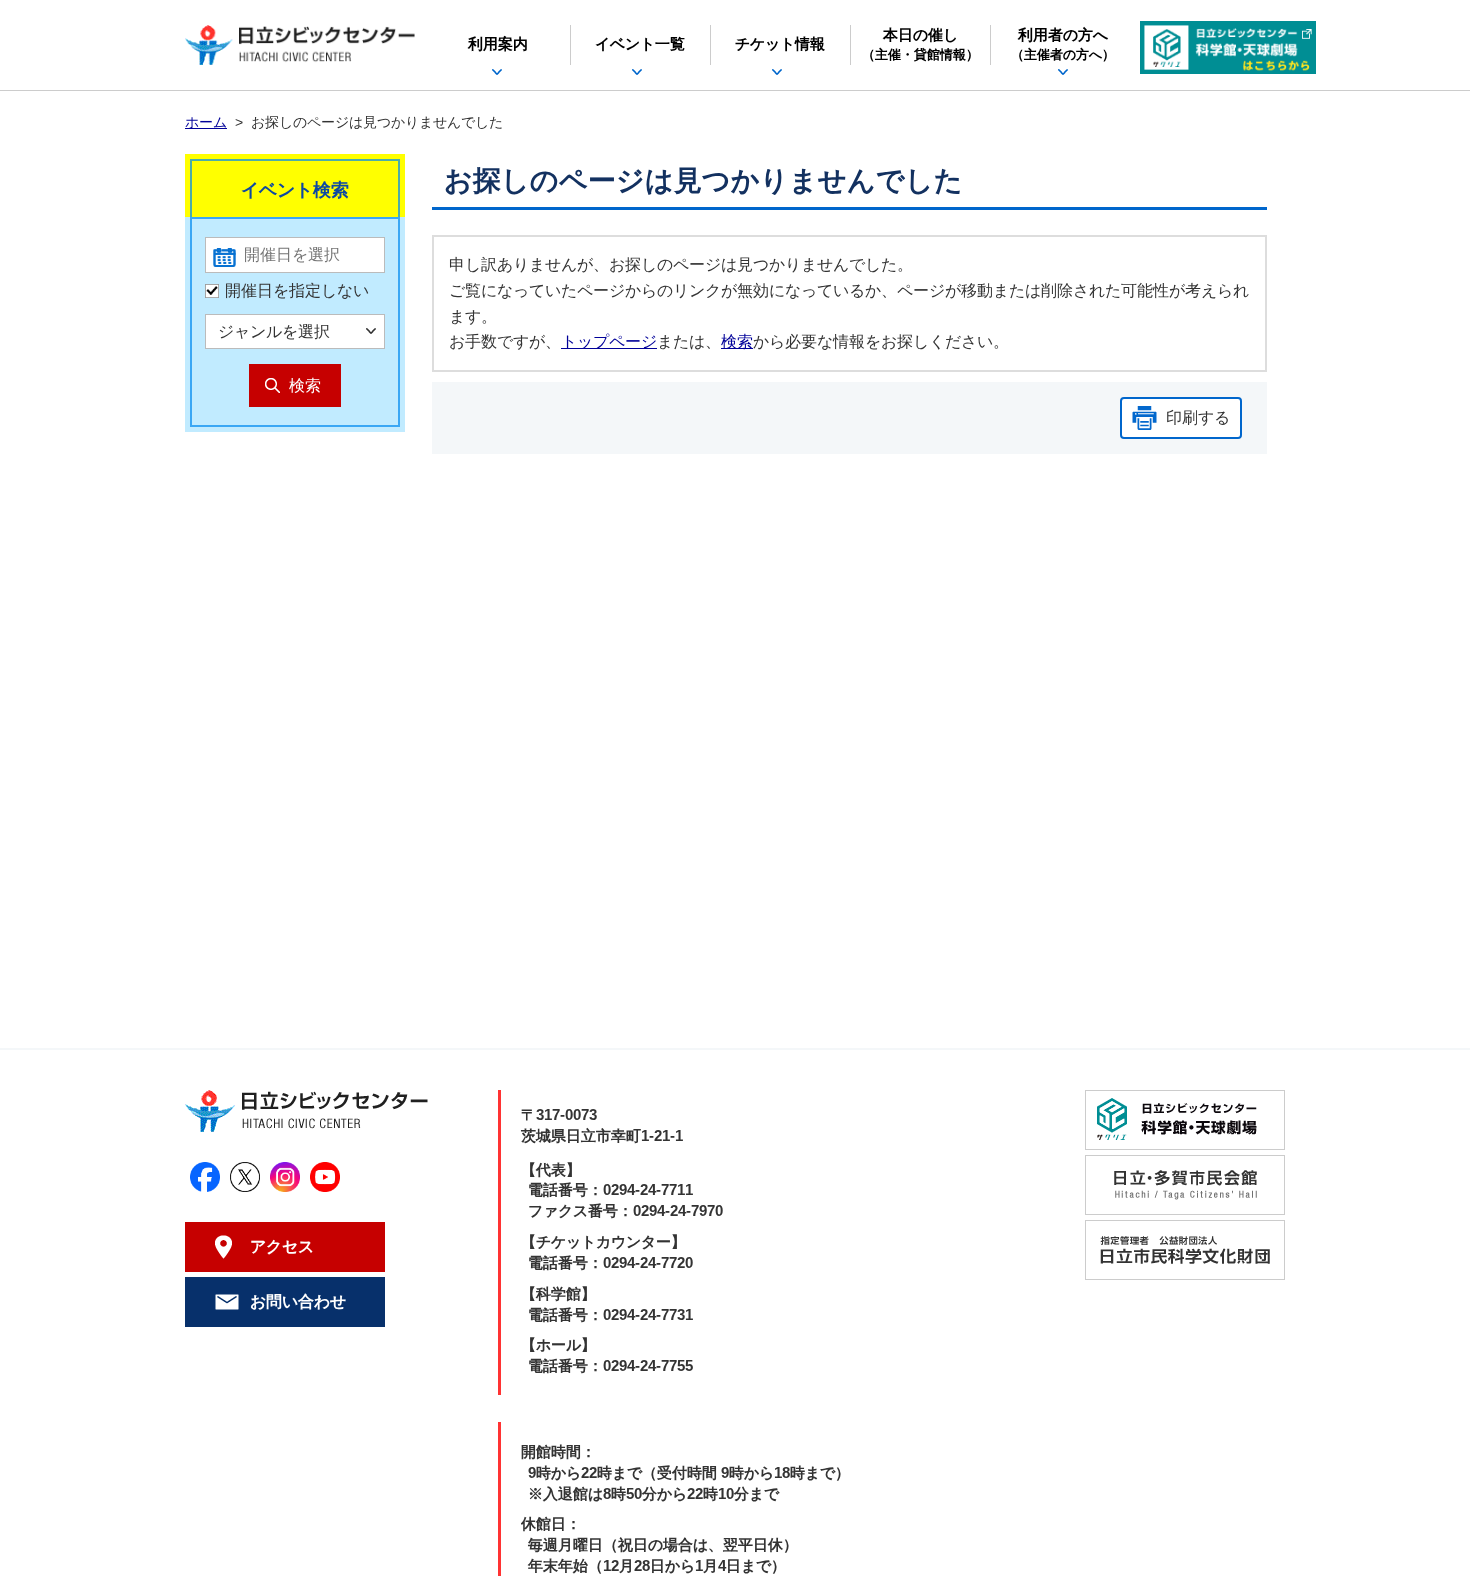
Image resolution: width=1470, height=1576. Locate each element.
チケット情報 (780, 44)
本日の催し (920, 45)
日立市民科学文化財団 (1185, 1250)
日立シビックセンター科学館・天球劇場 (1228, 47)
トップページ (609, 341)
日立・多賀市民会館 (1185, 1185)
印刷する (1198, 417)
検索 (737, 341)
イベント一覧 (640, 44)
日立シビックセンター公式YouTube (325, 1177)
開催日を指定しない (297, 290)
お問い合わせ (298, 1301)
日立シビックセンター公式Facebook (205, 1177)
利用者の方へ (1063, 45)
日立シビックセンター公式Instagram (285, 1177)
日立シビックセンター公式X (245, 1177)
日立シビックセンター (300, 45)
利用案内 (498, 44)
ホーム (206, 122)
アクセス (282, 1246)
